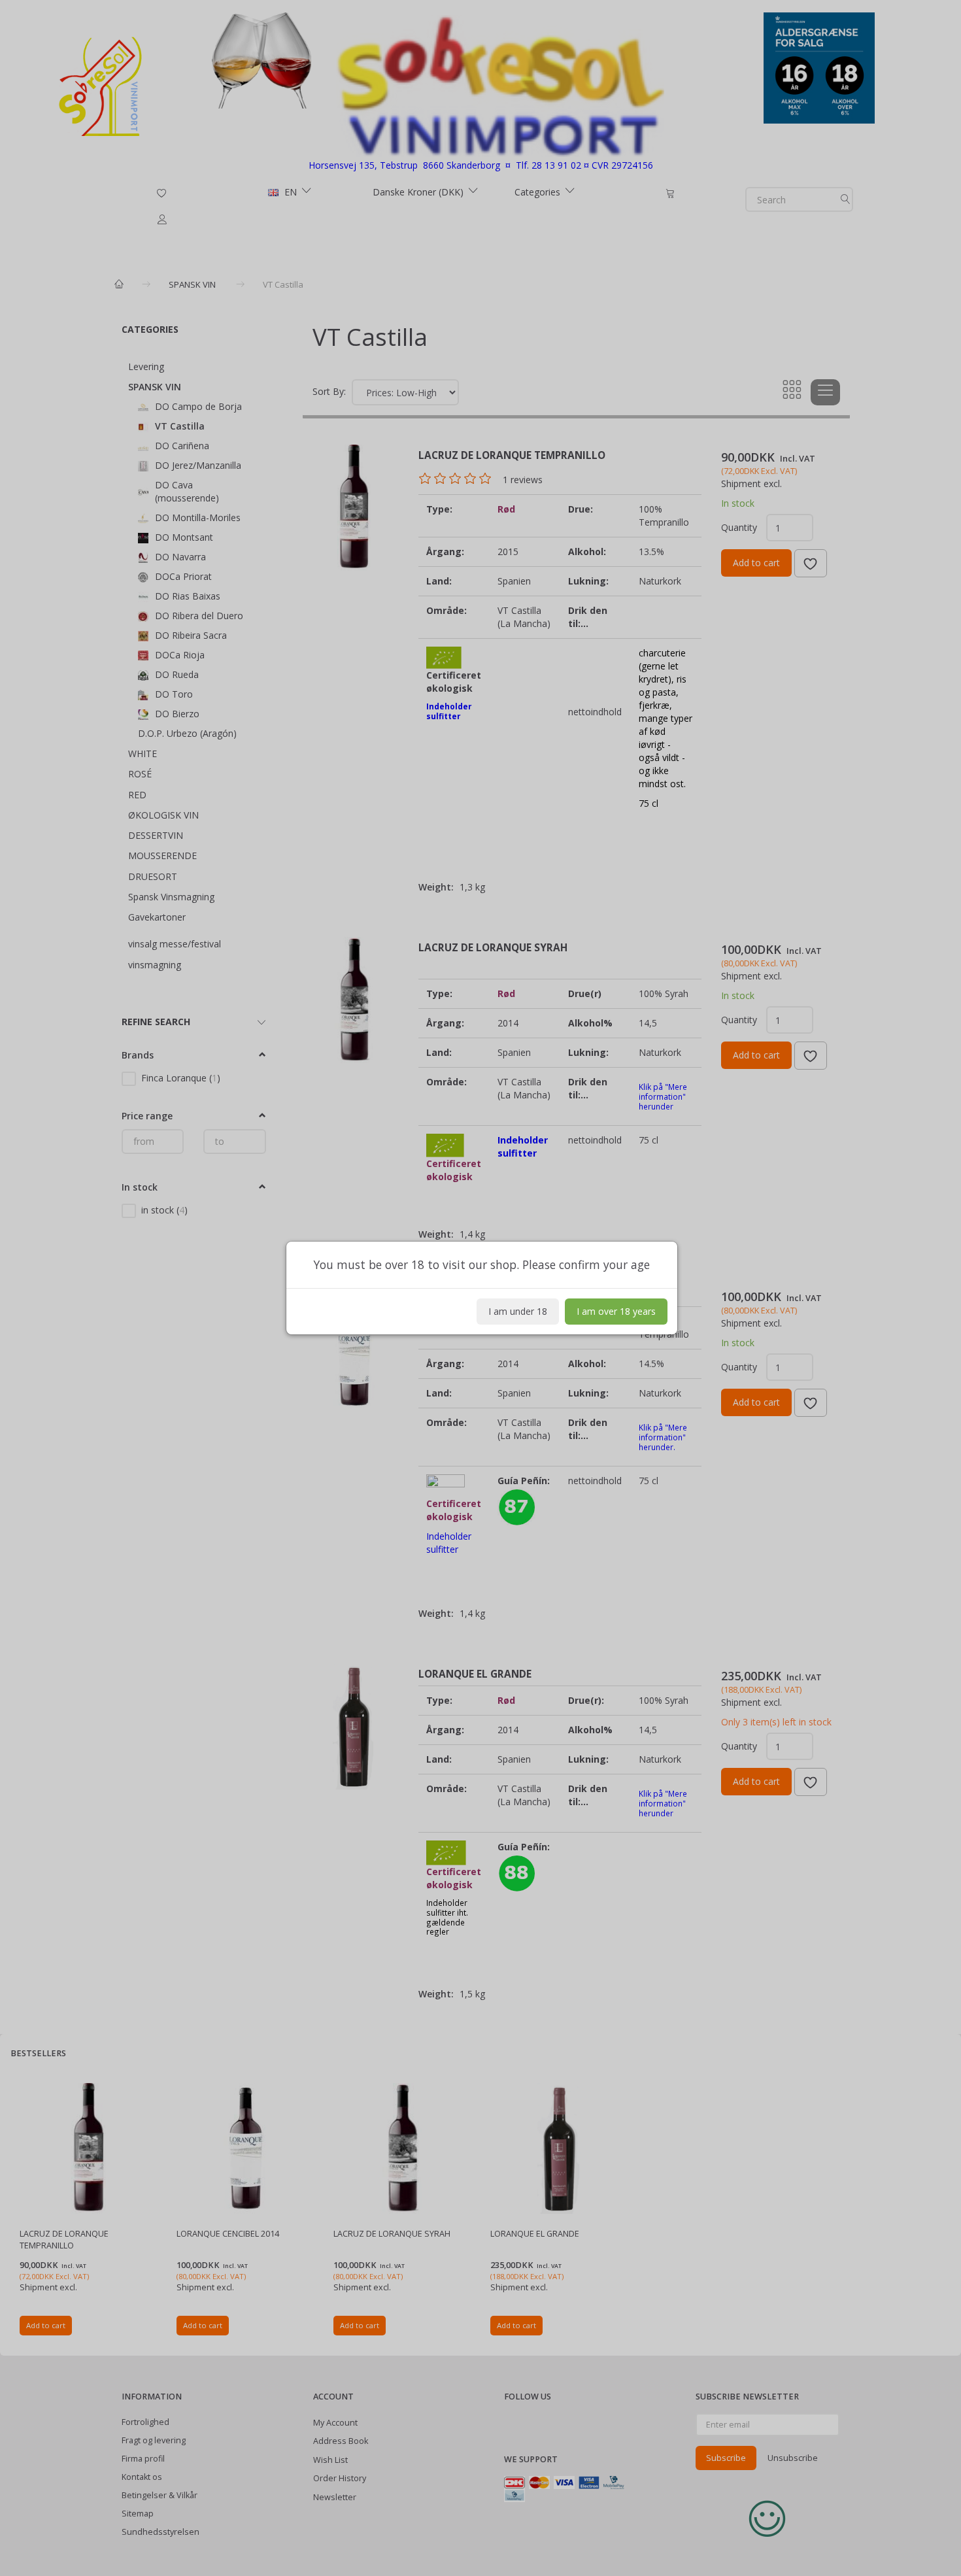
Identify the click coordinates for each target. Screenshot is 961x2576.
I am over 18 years (616, 1311)
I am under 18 (518, 1311)
